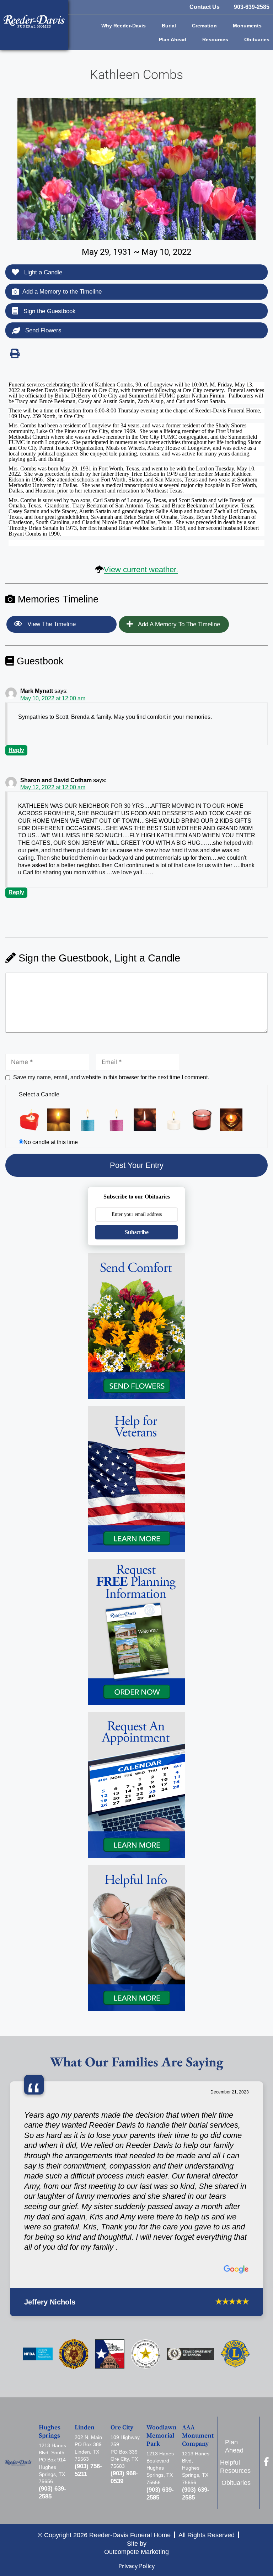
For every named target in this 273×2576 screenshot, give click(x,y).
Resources (215, 39)
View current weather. (141, 570)
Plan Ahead (173, 39)
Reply (16, 750)
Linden (85, 2428)
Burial (169, 26)
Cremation (204, 26)
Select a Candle (39, 1094)
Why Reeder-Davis (124, 26)
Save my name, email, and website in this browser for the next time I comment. (111, 1077)
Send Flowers (42, 330)
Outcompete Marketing (136, 2552)
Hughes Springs (50, 2432)
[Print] (15, 353)
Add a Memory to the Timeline (62, 292)
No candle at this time (51, 1142)
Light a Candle (42, 272)
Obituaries (257, 39)
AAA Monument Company (198, 2436)
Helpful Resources (238, 2467)
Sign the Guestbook (49, 311)
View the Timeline (51, 624)
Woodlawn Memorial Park (162, 2436)
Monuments (247, 26)
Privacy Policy (136, 2566)
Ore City (122, 2428)
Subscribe (137, 1232)
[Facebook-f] (266, 2462)
